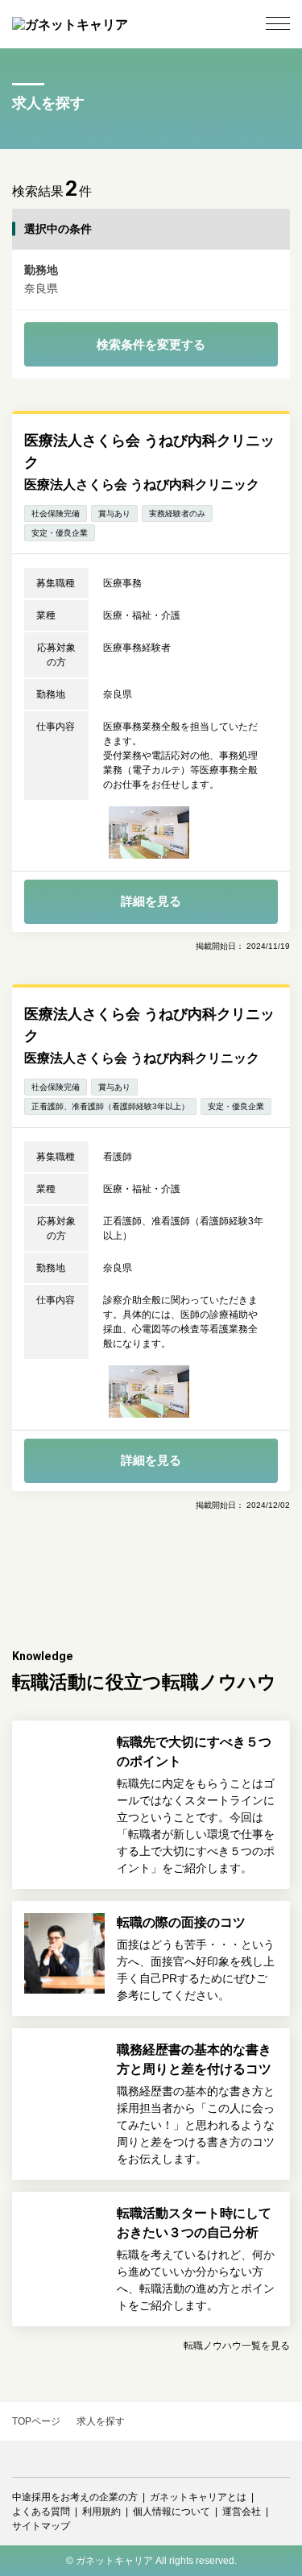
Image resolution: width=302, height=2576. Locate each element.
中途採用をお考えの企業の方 (75, 2497)
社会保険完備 (56, 514)
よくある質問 (41, 2512)
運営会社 (242, 2512)
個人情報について (172, 2512)
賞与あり (114, 514)
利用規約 (101, 2512)
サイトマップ (41, 2526)
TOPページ (36, 2421)
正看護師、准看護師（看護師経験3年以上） (110, 1106)
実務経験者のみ (177, 514)
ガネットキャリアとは (198, 2497)
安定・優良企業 (60, 533)
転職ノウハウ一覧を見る (237, 2346)
